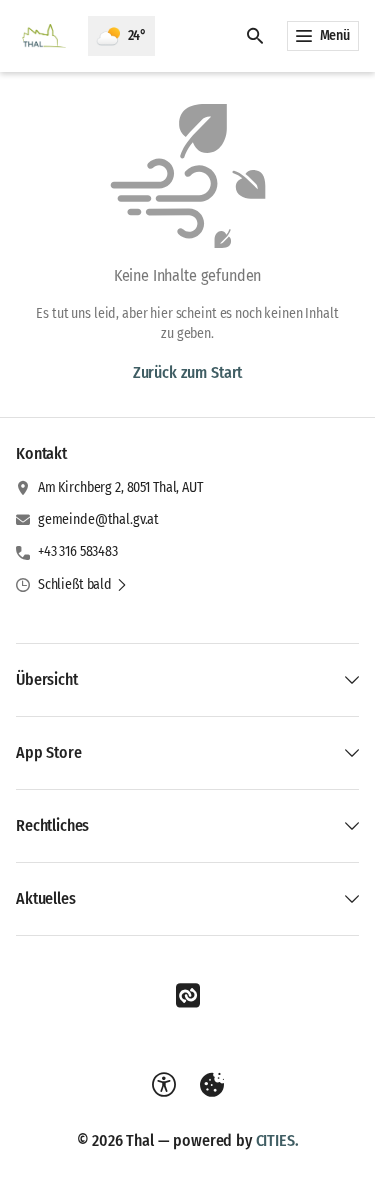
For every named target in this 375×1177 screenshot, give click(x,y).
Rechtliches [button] (52, 825)
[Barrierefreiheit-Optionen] (164, 1085)
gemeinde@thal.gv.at (98, 519)
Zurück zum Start (187, 372)
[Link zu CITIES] (188, 996)
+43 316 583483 (78, 551)
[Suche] (255, 36)
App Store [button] (49, 752)
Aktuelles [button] (46, 898)
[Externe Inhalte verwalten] (212, 1085)
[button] (83, 585)
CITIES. (277, 1140)
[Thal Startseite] (44, 36)
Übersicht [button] (47, 679)
